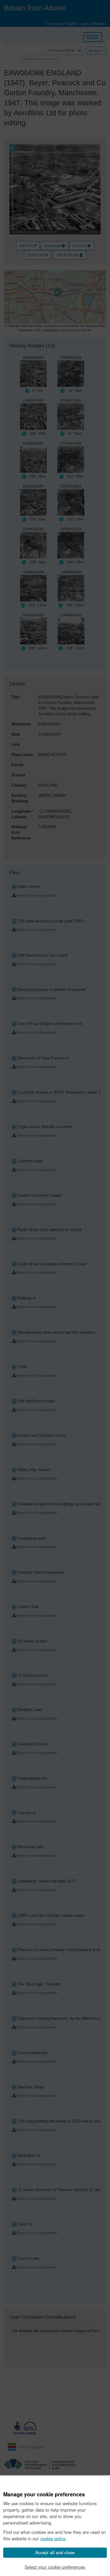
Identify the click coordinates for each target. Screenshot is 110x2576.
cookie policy (53, 2538)
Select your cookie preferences (55, 2567)
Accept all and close (55, 2552)
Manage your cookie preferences (44, 2494)
